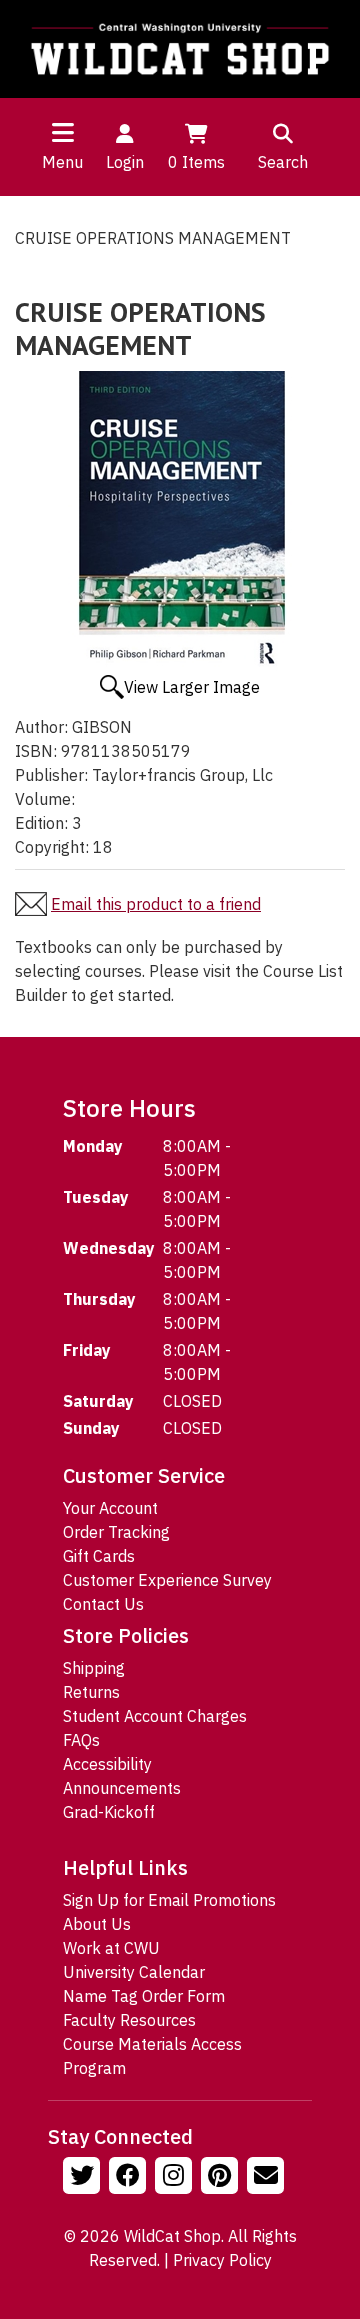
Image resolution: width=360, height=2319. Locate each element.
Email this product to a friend (156, 904)
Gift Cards (99, 1556)
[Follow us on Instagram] (176, 2178)
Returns (91, 1692)
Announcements (122, 1788)
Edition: (41, 823)
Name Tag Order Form (144, 1996)
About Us (97, 1924)
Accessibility (107, 1764)
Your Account (110, 1508)
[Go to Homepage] (180, 49)
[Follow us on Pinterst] (222, 2178)
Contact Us (103, 1604)
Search (283, 162)
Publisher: (51, 775)
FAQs (81, 1740)
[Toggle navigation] (63, 132)
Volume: (45, 799)
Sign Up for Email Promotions (169, 1900)
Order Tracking (116, 1532)
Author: (41, 727)
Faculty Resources (129, 2020)
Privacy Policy (222, 2260)
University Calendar (134, 1972)
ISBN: (36, 751)
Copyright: (52, 847)
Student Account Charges (155, 1716)
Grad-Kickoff (109, 1812)
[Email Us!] (268, 2178)
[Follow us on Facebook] (130, 2178)
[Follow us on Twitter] (84, 2178)
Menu (62, 162)
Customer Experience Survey (167, 1580)
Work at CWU (111, 1948)
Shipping (94, 1668)
